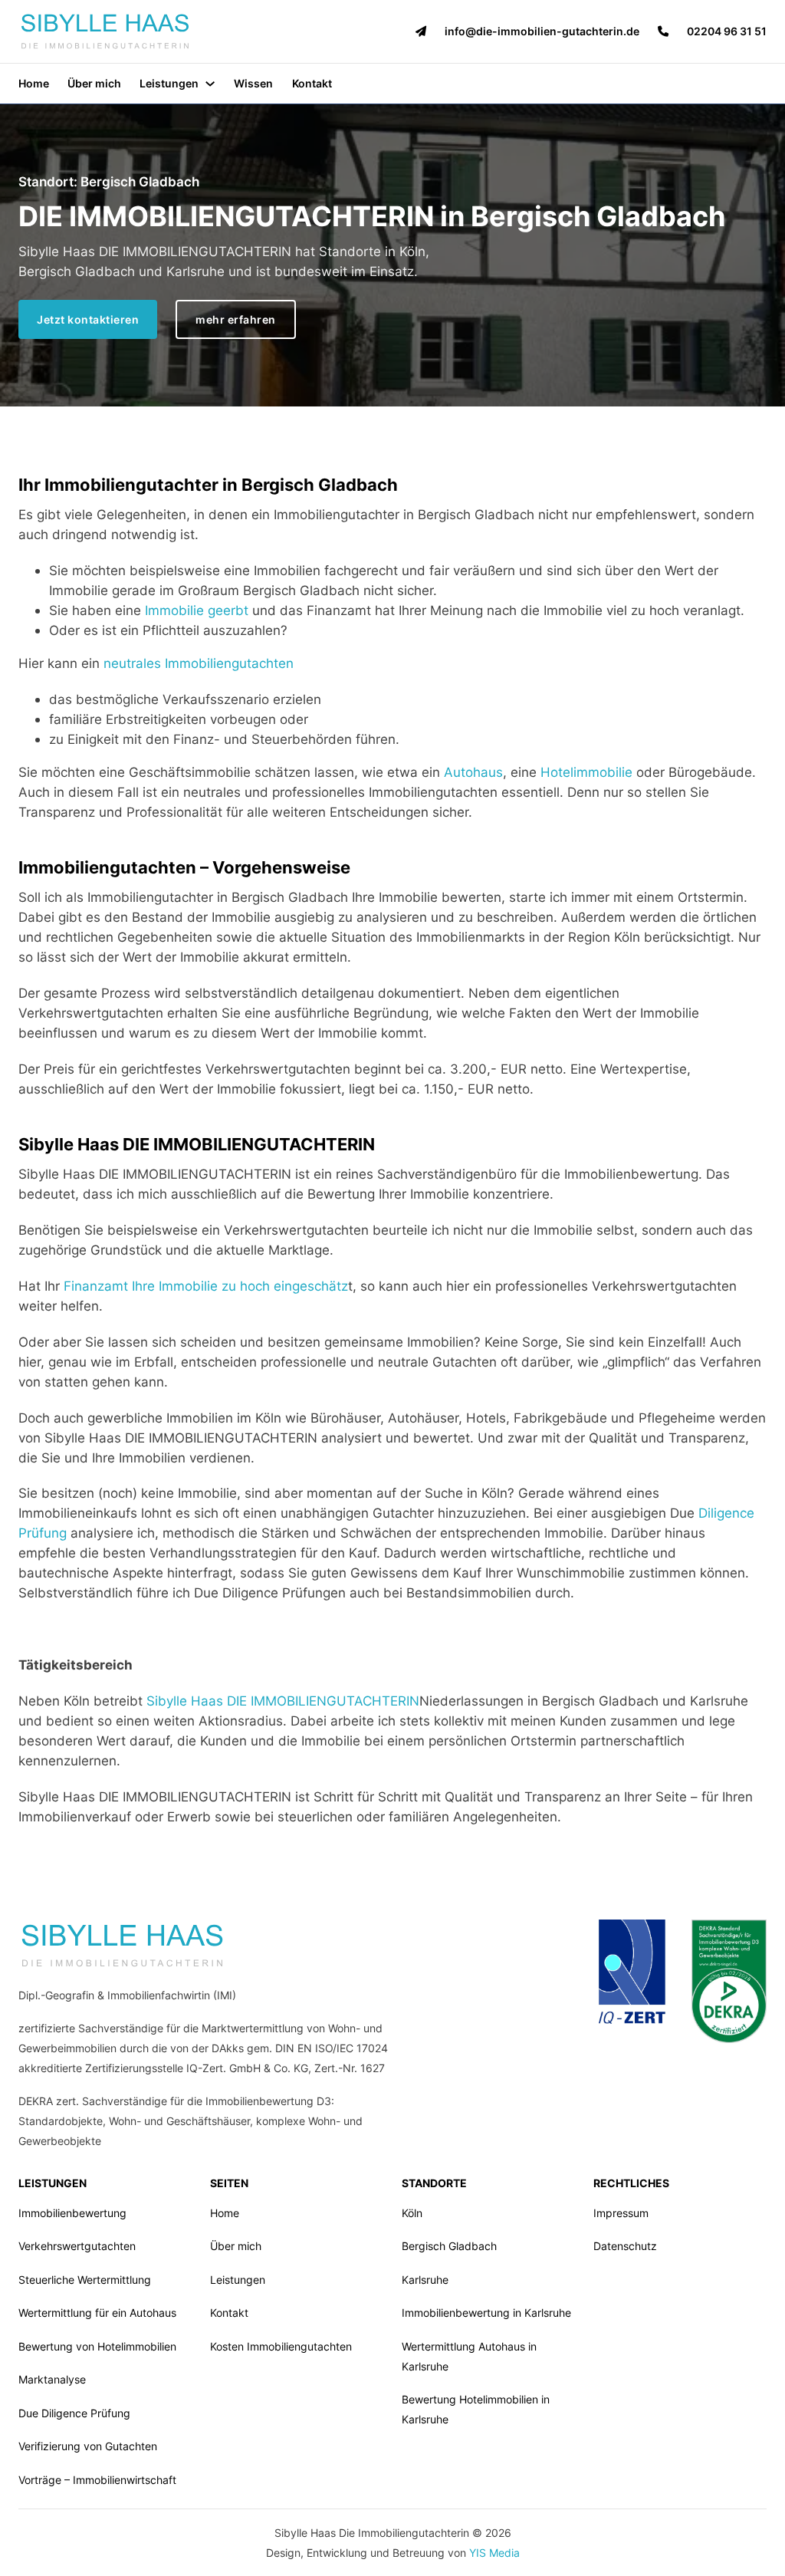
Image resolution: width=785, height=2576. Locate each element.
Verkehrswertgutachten (77, 2246)
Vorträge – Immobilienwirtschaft (97, 2480)
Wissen (253, 83)
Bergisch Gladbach (449, 2246)
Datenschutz (625, 2246)
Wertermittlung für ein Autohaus (97, 2313)
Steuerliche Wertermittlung (85, 2280)
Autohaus (473, 772)
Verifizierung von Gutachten (88, 2446)
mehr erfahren (236, 319)
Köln (412, 2213)
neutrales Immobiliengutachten (199, 663)
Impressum (621, 2213)
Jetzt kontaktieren (88, 319)
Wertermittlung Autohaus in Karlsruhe (469, 2356)
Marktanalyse (52, 2379)
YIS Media (494, 2553)
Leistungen (169, 83)
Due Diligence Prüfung (74, 2413)
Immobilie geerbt (197, 610)
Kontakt (312, 83)
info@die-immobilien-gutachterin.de (542, 31)
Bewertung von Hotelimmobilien (97, 2346)
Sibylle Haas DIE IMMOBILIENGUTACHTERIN (283, 1701)
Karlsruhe (425, 2280)
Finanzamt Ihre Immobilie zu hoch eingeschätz (206, 1286)
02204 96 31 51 (727, 31)
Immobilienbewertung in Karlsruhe (486, 2313)
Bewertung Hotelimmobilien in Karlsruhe (476, 2409)
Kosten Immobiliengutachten (281, 2346)
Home (34, 83)
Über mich (94, 83)
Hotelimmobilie (586, 772)
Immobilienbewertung (72, 2213)
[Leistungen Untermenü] (210, 84)
